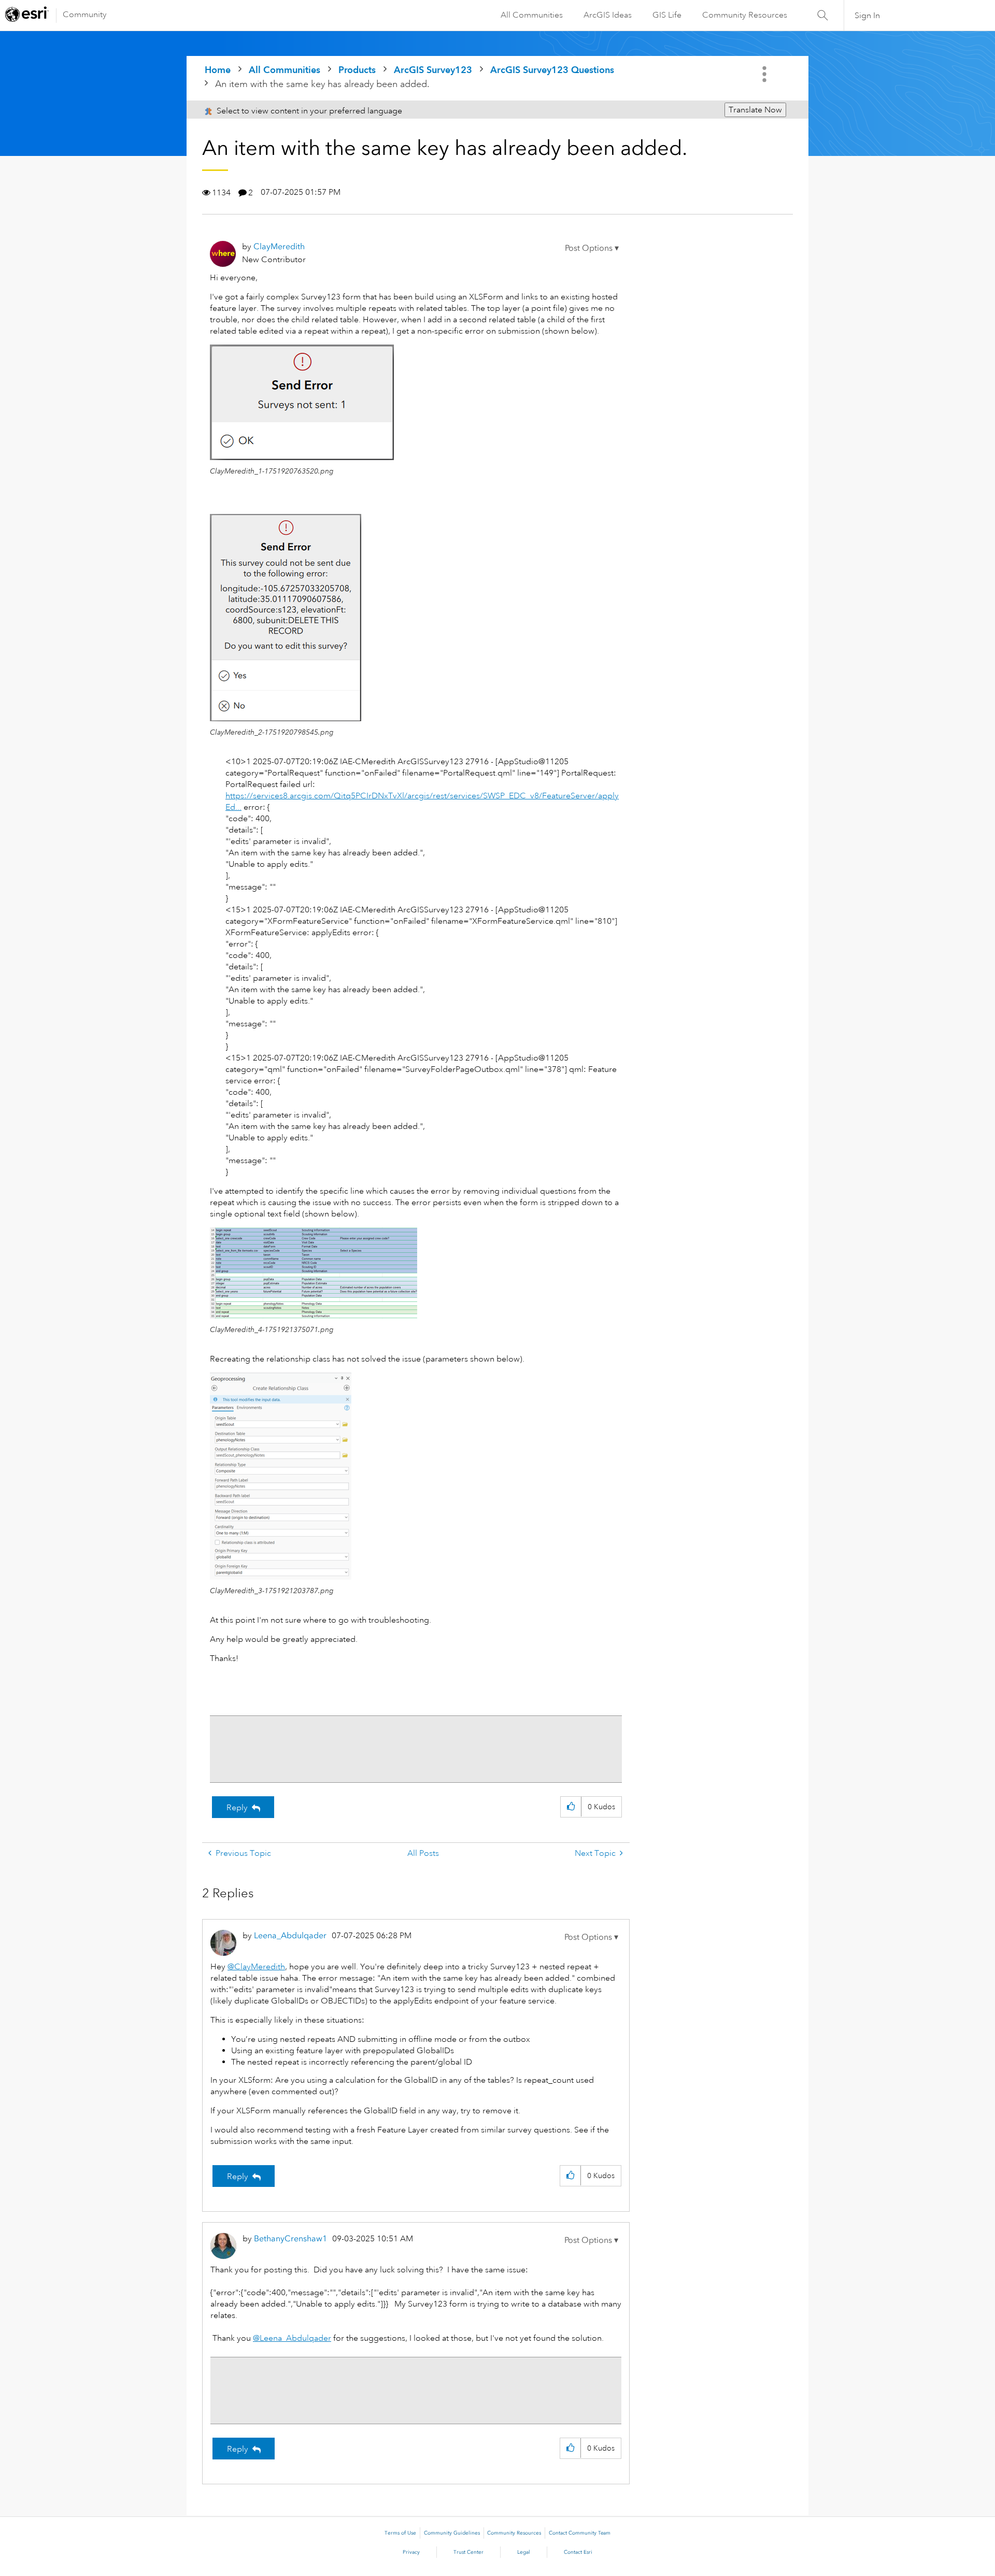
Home (218, 70)
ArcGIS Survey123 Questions (552, 70)
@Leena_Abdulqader (292, 2338)
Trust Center (468, 2552)
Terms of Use (400, 2533)
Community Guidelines (452, 2533)
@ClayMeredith (256, 1967)
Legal (524, 2552)
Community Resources (745, 15)
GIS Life (667, 15)
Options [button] (765, 74)
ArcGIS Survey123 (433, 70)
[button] (592, 248)
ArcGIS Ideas (608, 15)
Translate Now (755, 110)
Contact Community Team (580, 2533)
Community (85, 15)
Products (357, 70)
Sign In (867, 16)
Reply (237, 1808)
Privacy (411, 2552)
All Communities (532, 15)
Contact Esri (578, 2552)
